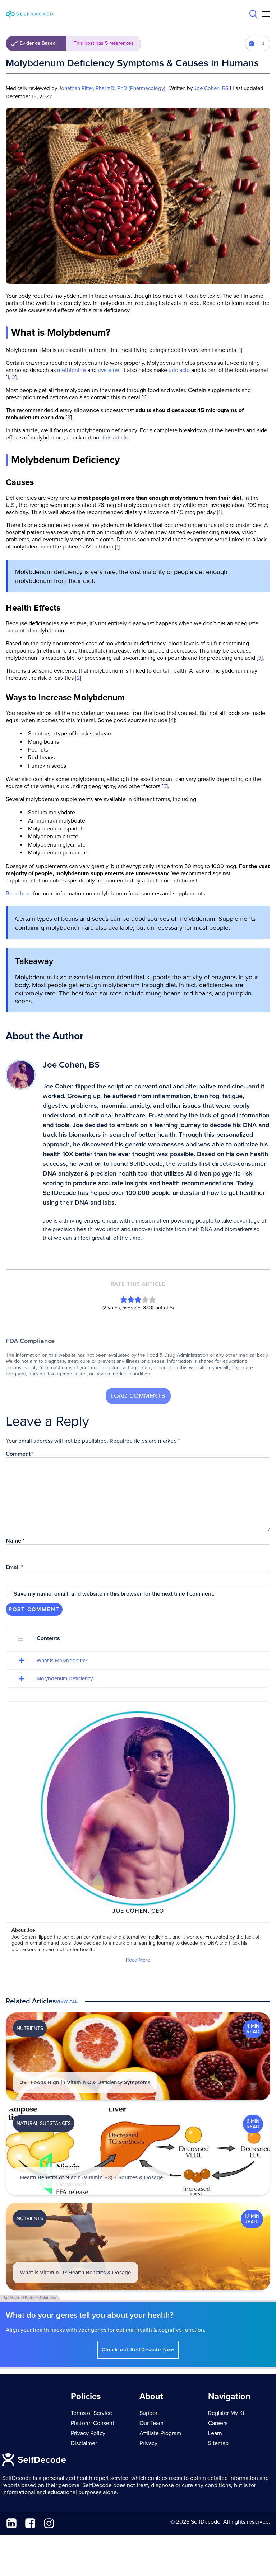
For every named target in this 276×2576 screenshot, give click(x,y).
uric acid (179, 370)
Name (15, 1541)
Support (149, 2413)
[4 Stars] (145, 1299)
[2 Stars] (131, 1299)
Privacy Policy (88, 2433)
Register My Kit (227, 2413)
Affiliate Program (160, 2433)
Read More (138, 1960)
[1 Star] (124, 1299)
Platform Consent (93, 2423)
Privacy (148, 2443)
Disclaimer (84, 2443)
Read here (19, 894)
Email (15, 1567)
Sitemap (218, 2443)
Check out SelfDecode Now (138, 2350)
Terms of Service (91, 2413)
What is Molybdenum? (62, 1661)
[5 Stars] (152, 1299)
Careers (218, 2423)
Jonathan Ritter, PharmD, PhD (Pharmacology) (112, 88)
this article (115, 438)
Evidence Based (77, 43)
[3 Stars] (138, 1299)
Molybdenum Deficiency (65, 1678)
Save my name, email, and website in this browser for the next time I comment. (114, 1594)
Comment (20, 1454)
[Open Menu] (266, 14)
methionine (72, 370)
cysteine (109, 370)
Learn (215, 2433)
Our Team (151, 2423)
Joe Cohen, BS (211, 88)
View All (67, 2002)
